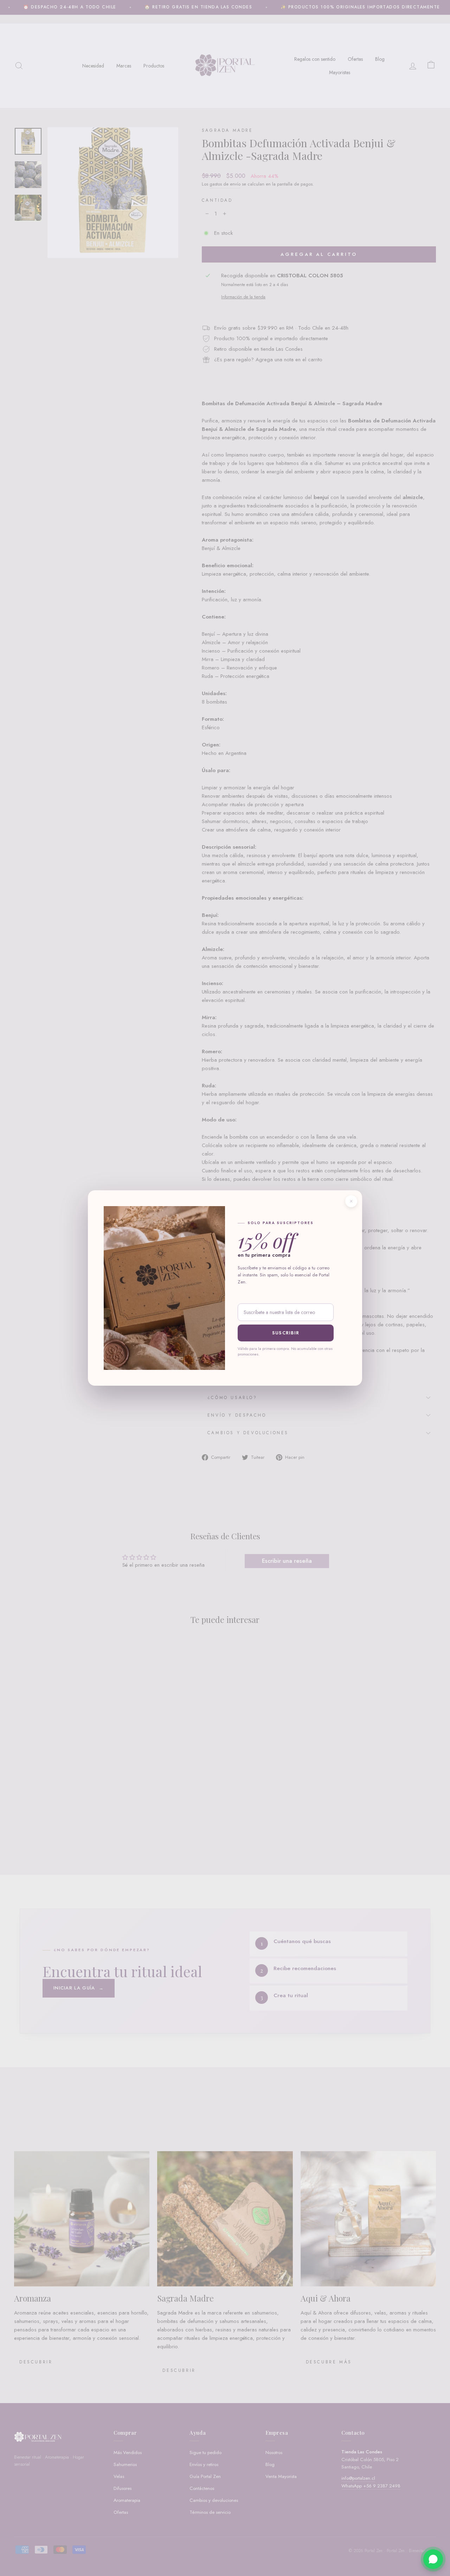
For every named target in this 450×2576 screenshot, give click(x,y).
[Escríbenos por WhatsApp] (433, 2559)
